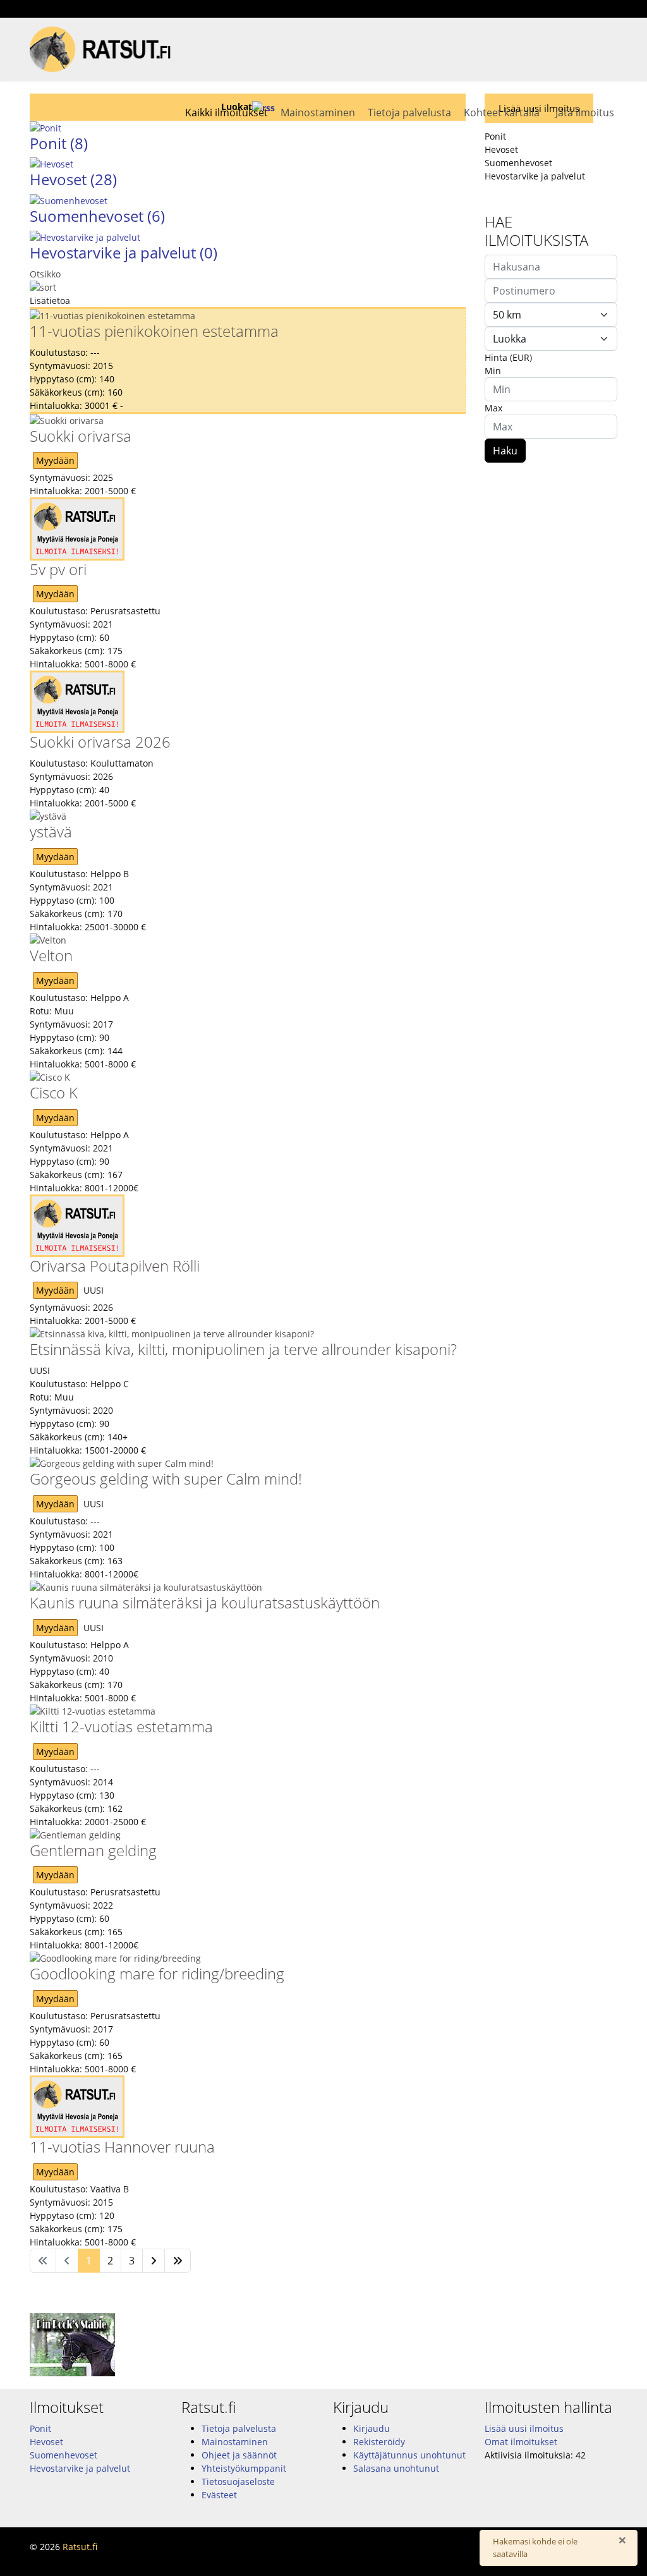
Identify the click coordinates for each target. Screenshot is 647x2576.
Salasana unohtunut (396, 2468)
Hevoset (73, 179)
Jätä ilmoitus (585, 112)
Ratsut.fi (80, 2547)
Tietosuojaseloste (238, 2482)
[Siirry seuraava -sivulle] (154, 2261)
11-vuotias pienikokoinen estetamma (154, 331)
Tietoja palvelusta (409, 112)
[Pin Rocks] (323, 2345)
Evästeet (219, 2495)
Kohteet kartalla (502, 112)
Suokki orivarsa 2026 (100, 742)
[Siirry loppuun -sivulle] (178, 2261)
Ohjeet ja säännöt (239, 2455)
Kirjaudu (372, 2428)
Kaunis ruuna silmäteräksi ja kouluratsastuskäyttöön (205, 1602)
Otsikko (45, 274)
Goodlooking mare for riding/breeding (157, 1973)
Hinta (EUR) (508, 357)
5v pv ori (58, 569)
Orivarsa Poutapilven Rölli (115, 1266)
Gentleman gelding (93, 1850)
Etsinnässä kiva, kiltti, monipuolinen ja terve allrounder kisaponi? (243, 1349)
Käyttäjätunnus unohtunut (409, 2455)
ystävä (51, 831)
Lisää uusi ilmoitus (524, 2428)
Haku (505, 451)
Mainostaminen (318, 112)
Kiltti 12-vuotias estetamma (121, 1726)
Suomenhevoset (97, 216)
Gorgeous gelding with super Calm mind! (166, 1479)
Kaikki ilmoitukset (227, 112)
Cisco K (54, 1092)
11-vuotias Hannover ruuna (122, 2147)
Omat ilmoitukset (521, 2442)
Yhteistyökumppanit (244, 2468)
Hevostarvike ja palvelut (124, 252)
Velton (51, 955)
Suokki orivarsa (81, 436)
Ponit (40, 2428)
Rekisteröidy (379, 2442)
